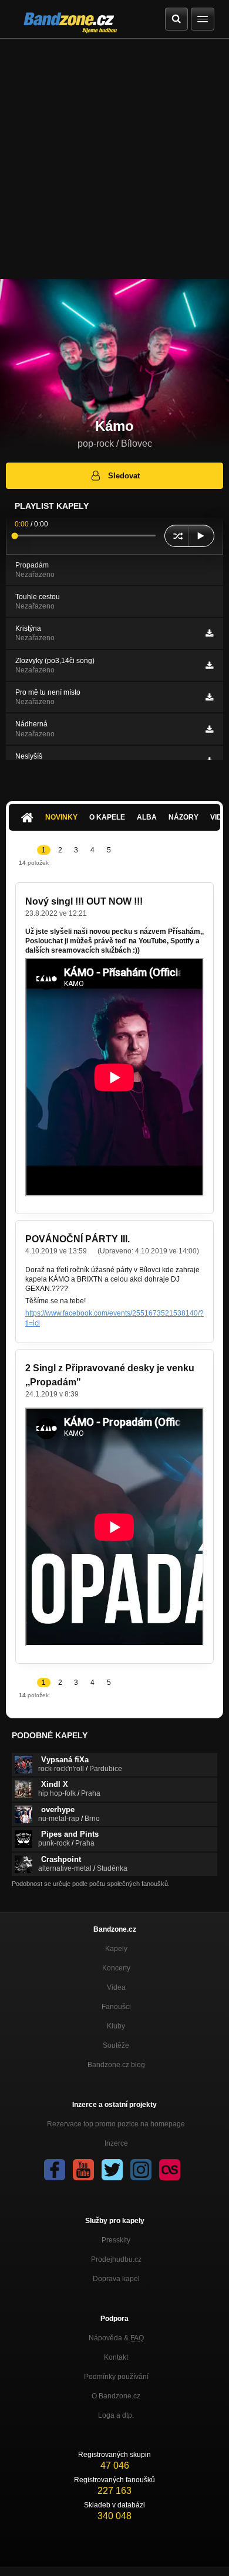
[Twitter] (112, 2170)
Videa (116, 1987)
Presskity (116, 2240)
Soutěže (116, 2045)
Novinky (61, 817)
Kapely (116, 1949)
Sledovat (124, 476)
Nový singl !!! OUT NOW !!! (84, 901)
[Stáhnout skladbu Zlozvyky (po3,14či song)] (209, 665)
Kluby (116, 2026)
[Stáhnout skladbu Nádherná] (209, 729)
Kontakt (116, 2357)
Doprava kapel (116, 2279)
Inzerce (116, 2143)
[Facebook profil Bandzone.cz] (55, 2170)
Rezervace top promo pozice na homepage (116, 2124)
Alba (147, 817)
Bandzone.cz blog (116, 2065)
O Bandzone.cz (116, 2396)
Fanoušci (116, 2007)
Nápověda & (116, 2338)
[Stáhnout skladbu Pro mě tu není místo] (209, 697)
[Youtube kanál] (83, 2170)
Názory (183, 817)
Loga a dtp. (116, 2415)
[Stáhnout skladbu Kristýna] (209, 633)
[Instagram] (141, 2170)
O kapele (107, 817)
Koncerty (116, 1968)
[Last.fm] (170, 2170)
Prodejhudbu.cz (116, 2259)
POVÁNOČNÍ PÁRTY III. (78, 1239)
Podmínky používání (116, 2377)
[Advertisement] (114, 159)
